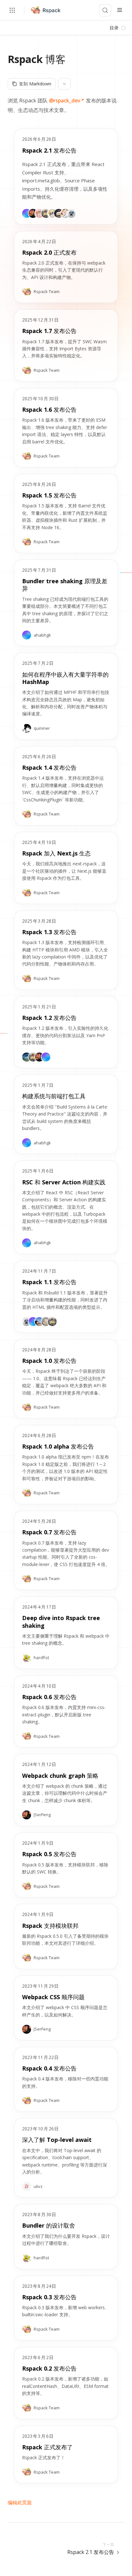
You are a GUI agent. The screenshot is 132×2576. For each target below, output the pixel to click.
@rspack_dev (65, 100)
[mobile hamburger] (120, 10)
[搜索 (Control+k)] (105, 10)
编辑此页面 (20, 2502)
